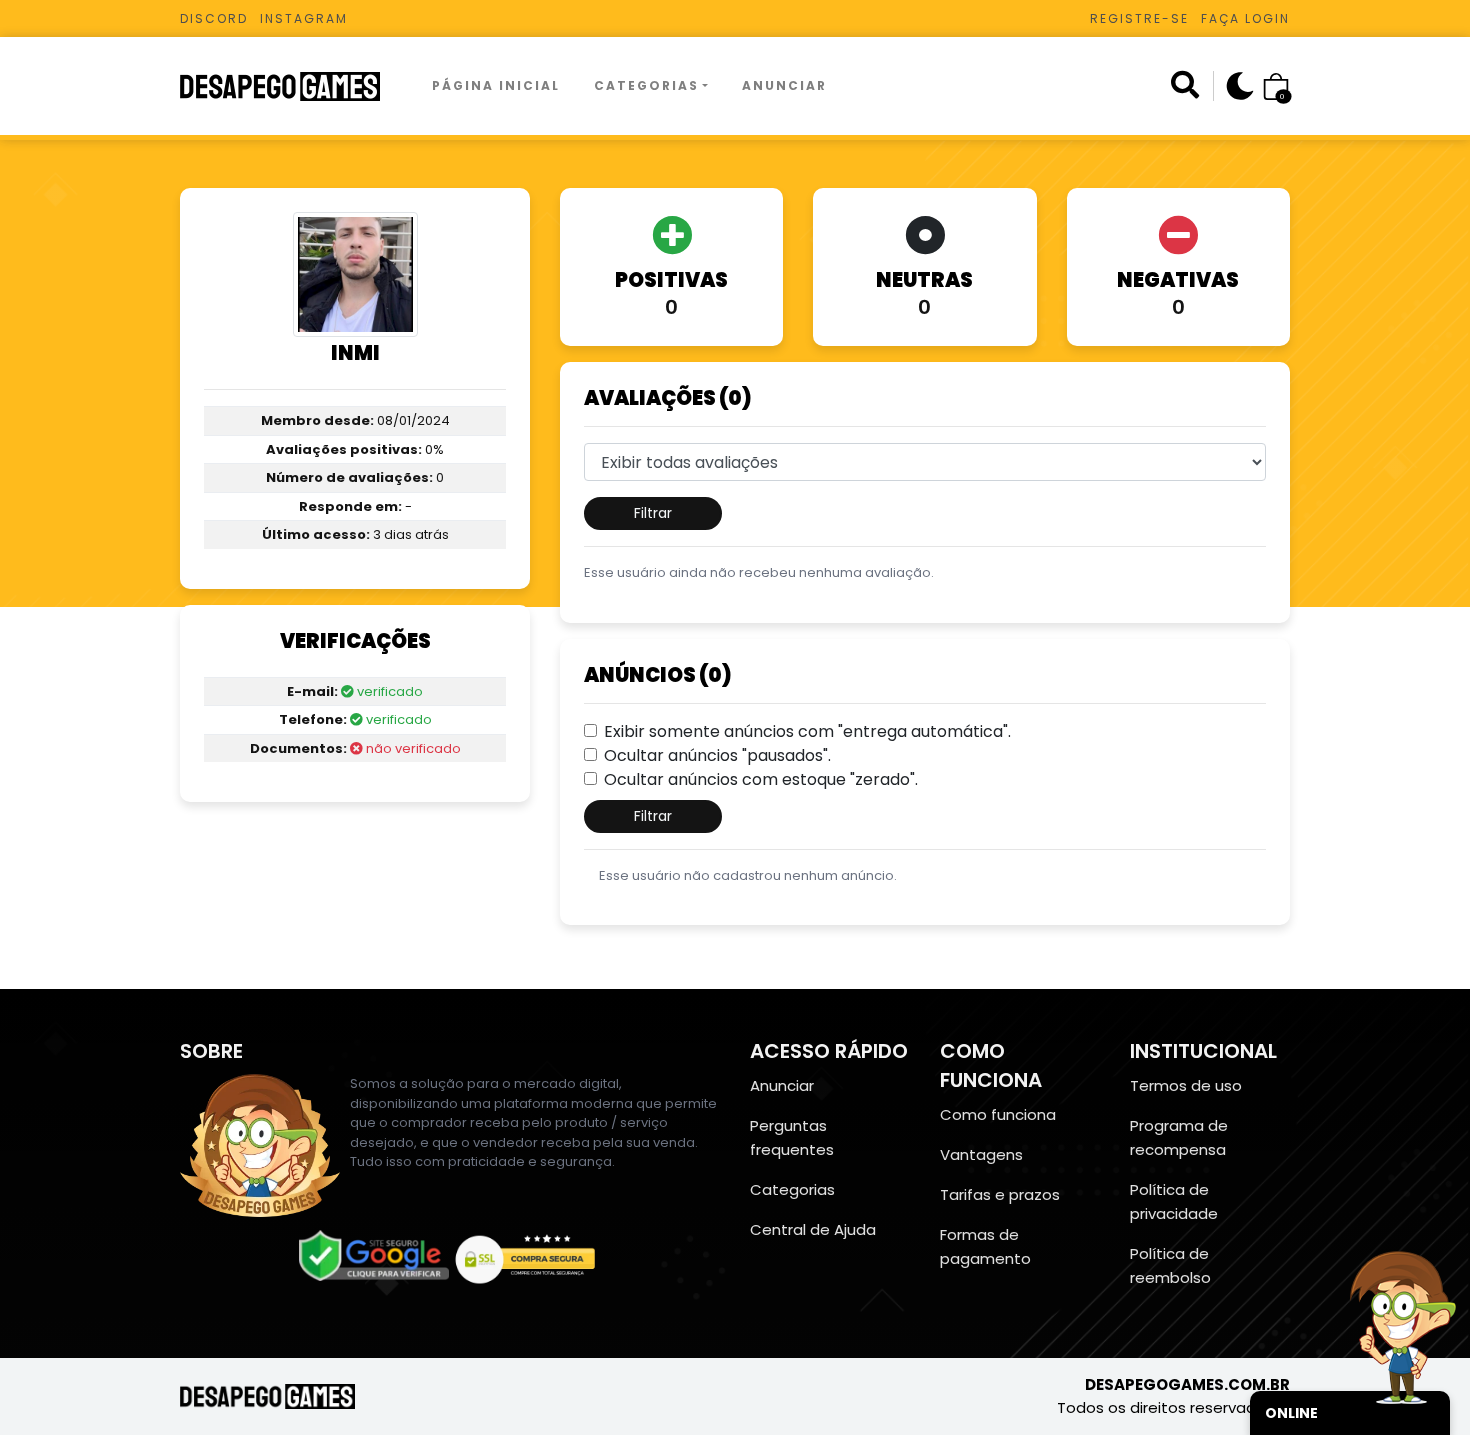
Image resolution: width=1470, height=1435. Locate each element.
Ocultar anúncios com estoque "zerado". (761, 779)
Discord (214, 18)
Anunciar (784, 85)
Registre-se (1139, 18)
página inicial (496, 85)
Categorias (646, 85)
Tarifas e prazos (1000, 1194)
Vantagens (981, 1154)
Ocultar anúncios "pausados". (717, 755)
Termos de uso (1186, 1085)
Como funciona (998, 1114)
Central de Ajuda (813, 1229)
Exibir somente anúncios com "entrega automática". (807, 731)
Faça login (1245, 18)
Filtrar (653, 513)
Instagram (304, 18)
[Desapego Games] (293, 86)
